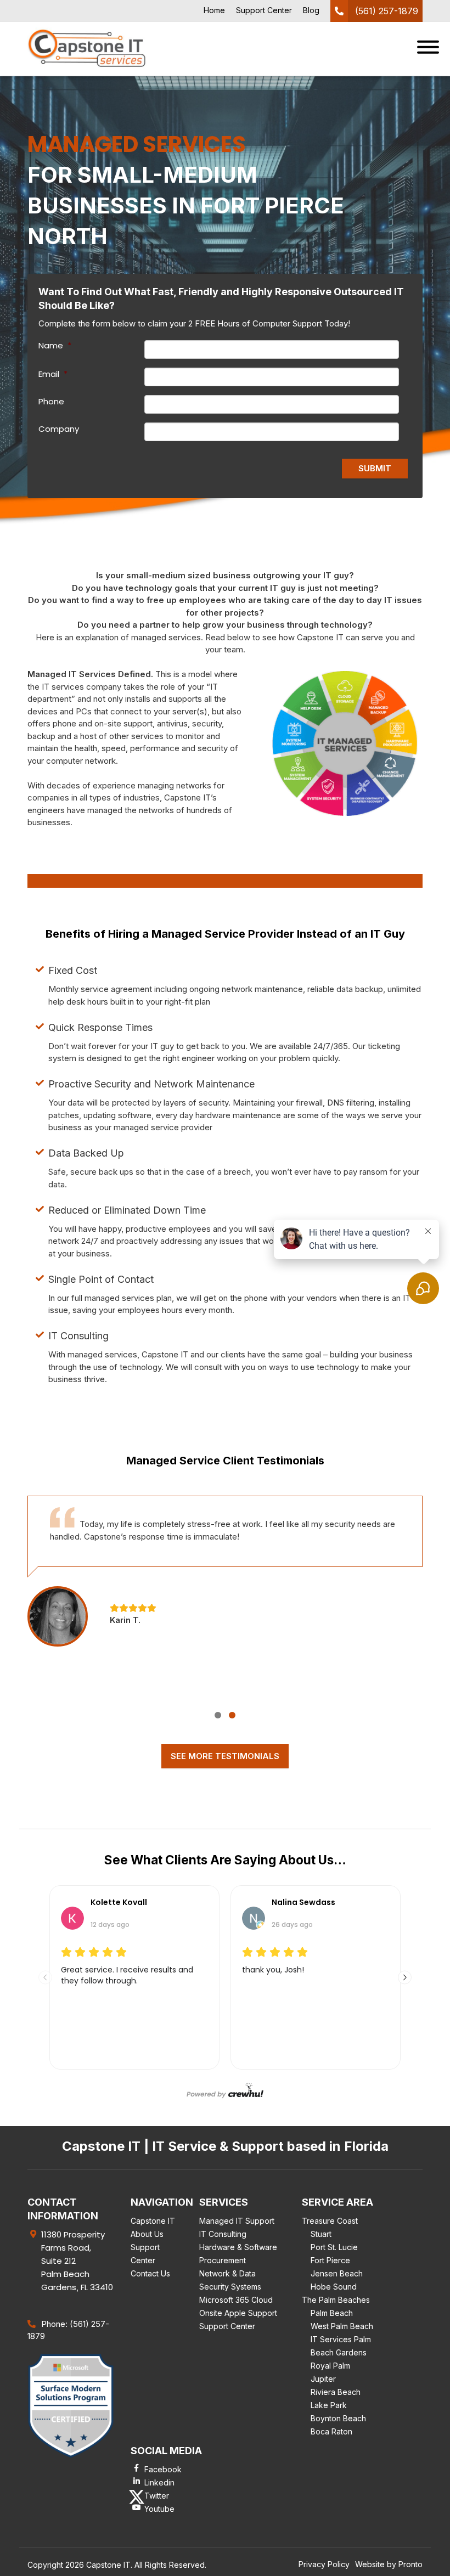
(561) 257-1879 (387, 11)
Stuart (321, 2234)
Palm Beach (332, 2313)
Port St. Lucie (334, 2247)
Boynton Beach (338, 2418)
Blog (311, 10)
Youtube (159, 2509)
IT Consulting (223, 2234)
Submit (375, 468)
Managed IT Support (237, 2221)
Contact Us (150, 2273)
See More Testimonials (225, 1756)
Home (214, 10)
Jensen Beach (337, 2273)
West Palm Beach (342, 2326)
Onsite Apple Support (238, 2313)
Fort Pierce (330, 2260)
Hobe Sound (334, 2287)
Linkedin (159, 2482)
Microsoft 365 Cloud (236, 2300)
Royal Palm (330, 2366)
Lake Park (329, 2405)
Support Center (264, 10)
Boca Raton (331, 2431)
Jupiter (323, 2379)
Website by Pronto (389, 2564)
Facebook (163, 2469)
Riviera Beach (336, 2392)
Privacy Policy (324, 2564)
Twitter (157, 2496)
